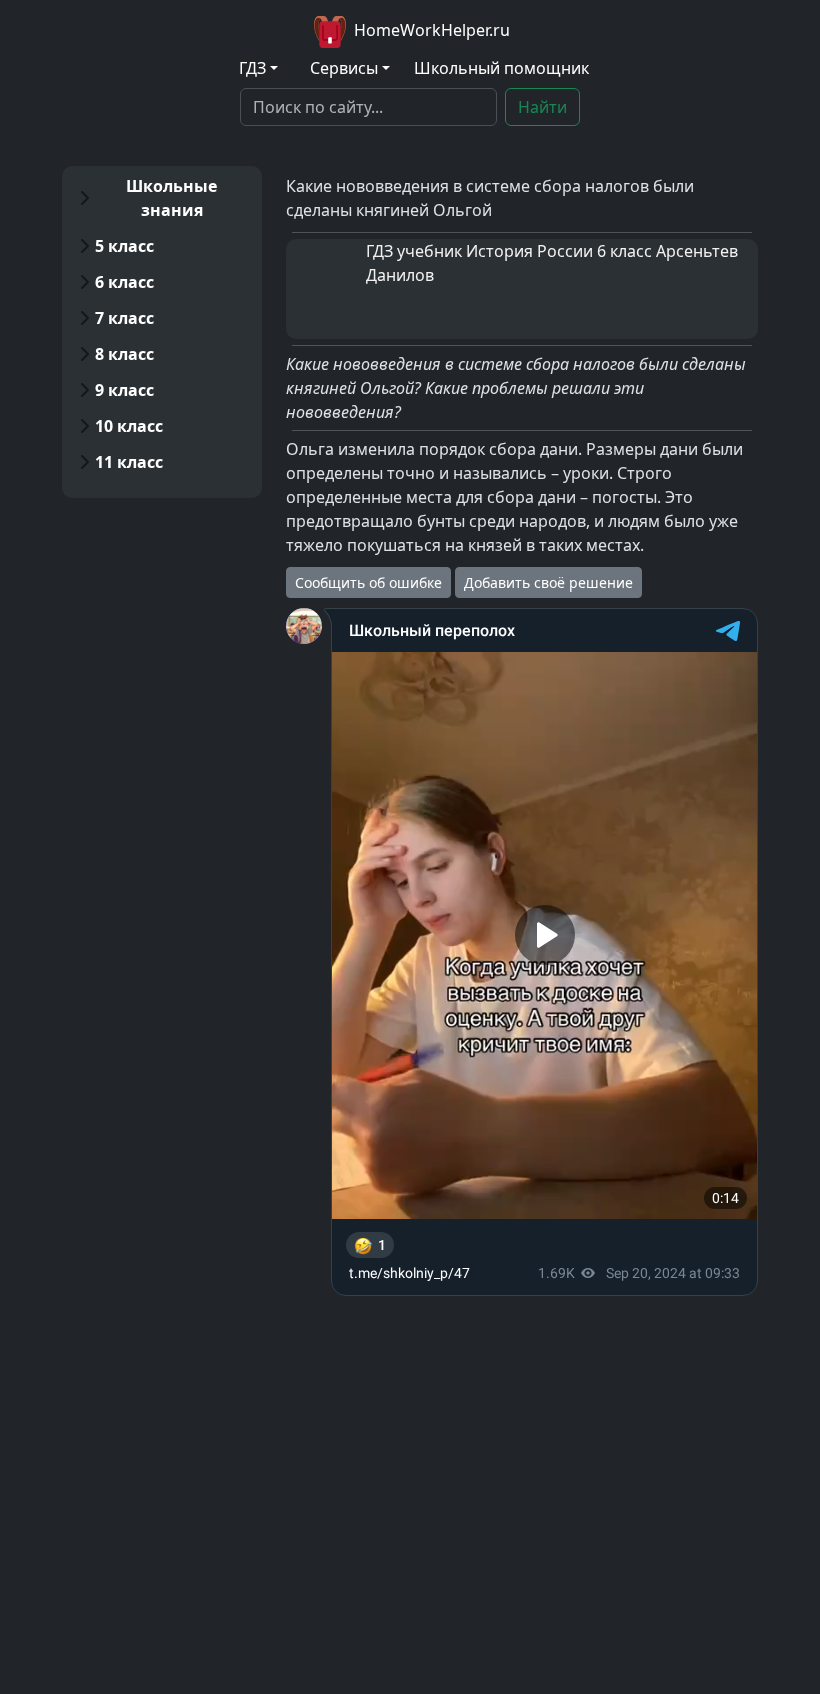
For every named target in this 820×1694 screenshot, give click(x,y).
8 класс (124, 354)
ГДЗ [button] (252, 68)
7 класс (124, 318)
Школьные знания (171, 198)
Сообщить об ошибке (368, 582)
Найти (542, 107)
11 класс (129, 462)
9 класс (124, 390)
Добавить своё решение (548, 582)
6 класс (124, 282)
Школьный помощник (501, 68)
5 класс (124, 246)
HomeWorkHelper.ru (430, 30)
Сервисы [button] (344, 68)
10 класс (129, 426)
